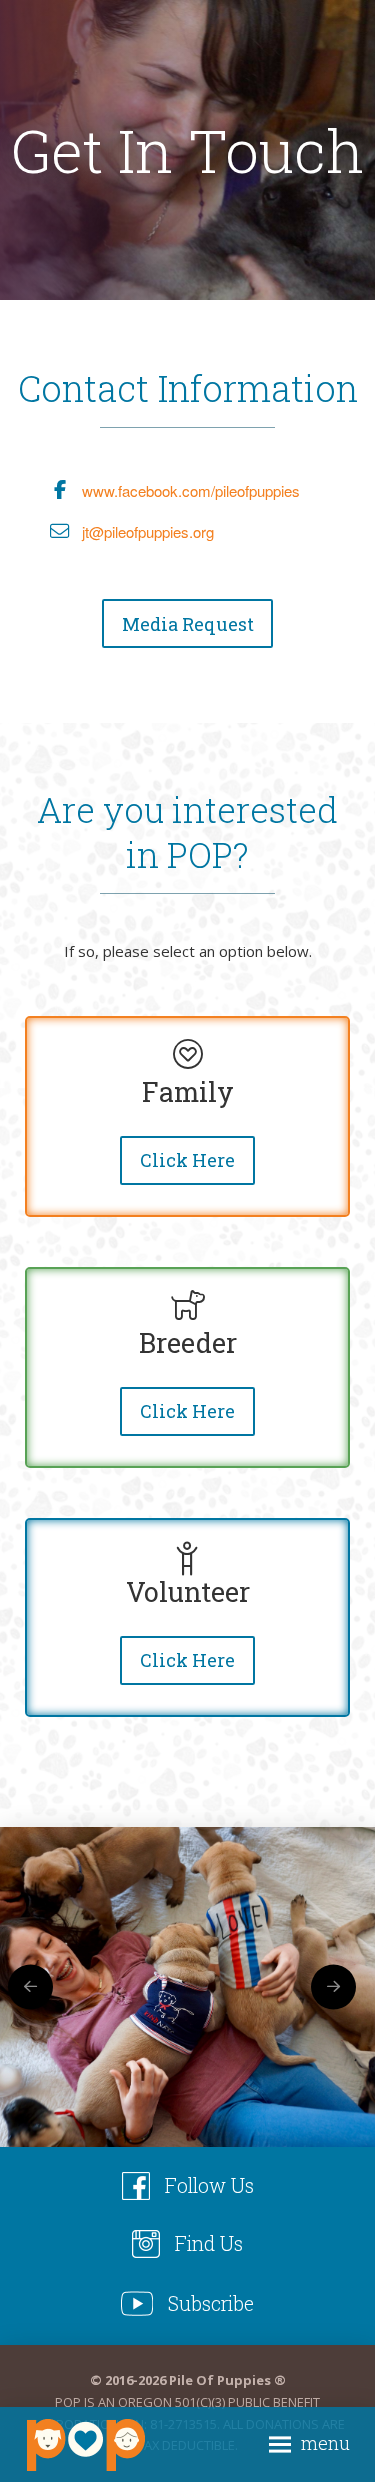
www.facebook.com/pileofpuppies (191, 490)
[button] (309, 2444)
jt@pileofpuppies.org (148, 531)
